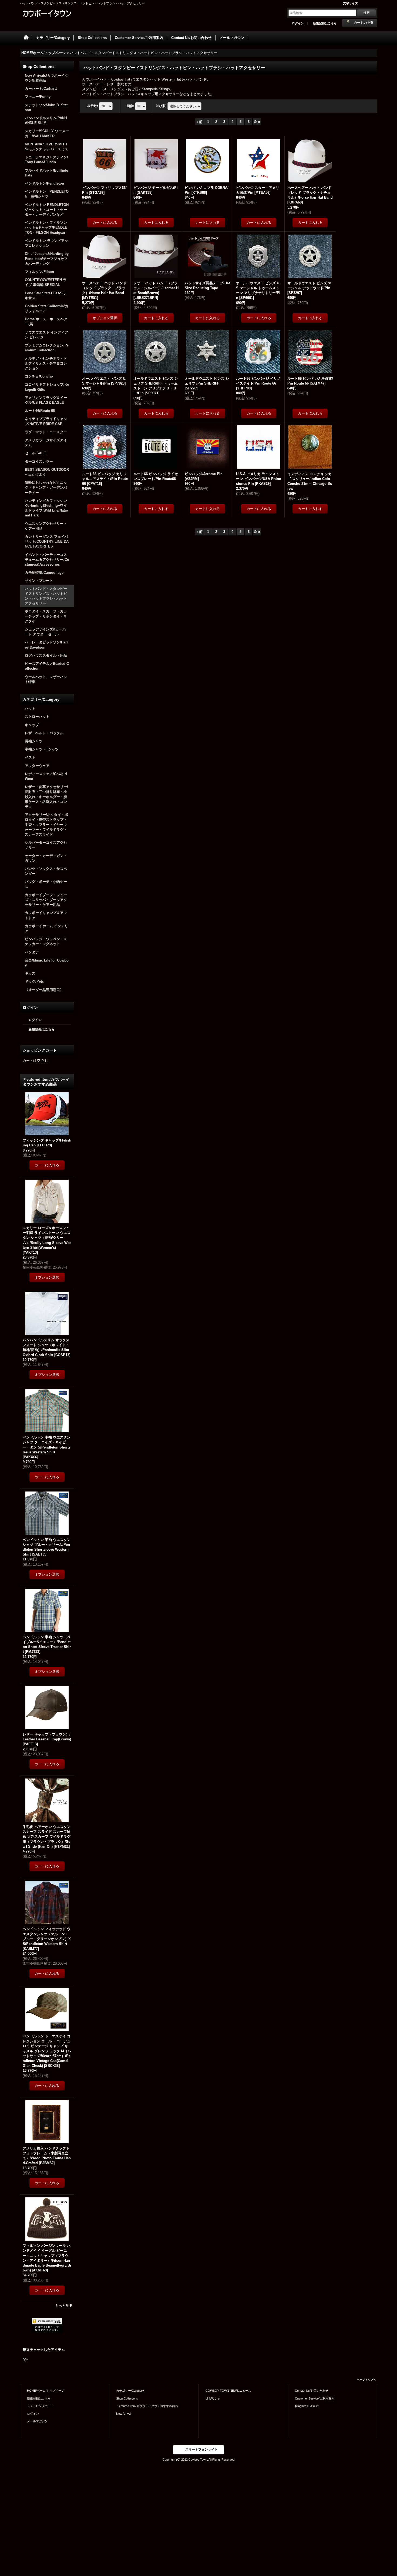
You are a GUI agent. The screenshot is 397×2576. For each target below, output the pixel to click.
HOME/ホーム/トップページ (46, 2391)
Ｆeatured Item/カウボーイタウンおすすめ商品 (147, 2406)
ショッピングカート (40, 2406)
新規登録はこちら (325, 23)
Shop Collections (127, 2398)
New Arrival (124, 2414)
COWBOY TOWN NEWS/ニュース (228, 2391)
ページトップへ (366, 2380)
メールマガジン (37, 2421)
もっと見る (64, 2306)
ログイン (298, 23)
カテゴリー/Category (130, 2391)
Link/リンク (213, 2398)
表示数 (93, 106)
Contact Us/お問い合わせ (312, 2391)
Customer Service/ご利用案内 (315, 2398)
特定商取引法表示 (307, 2406)
